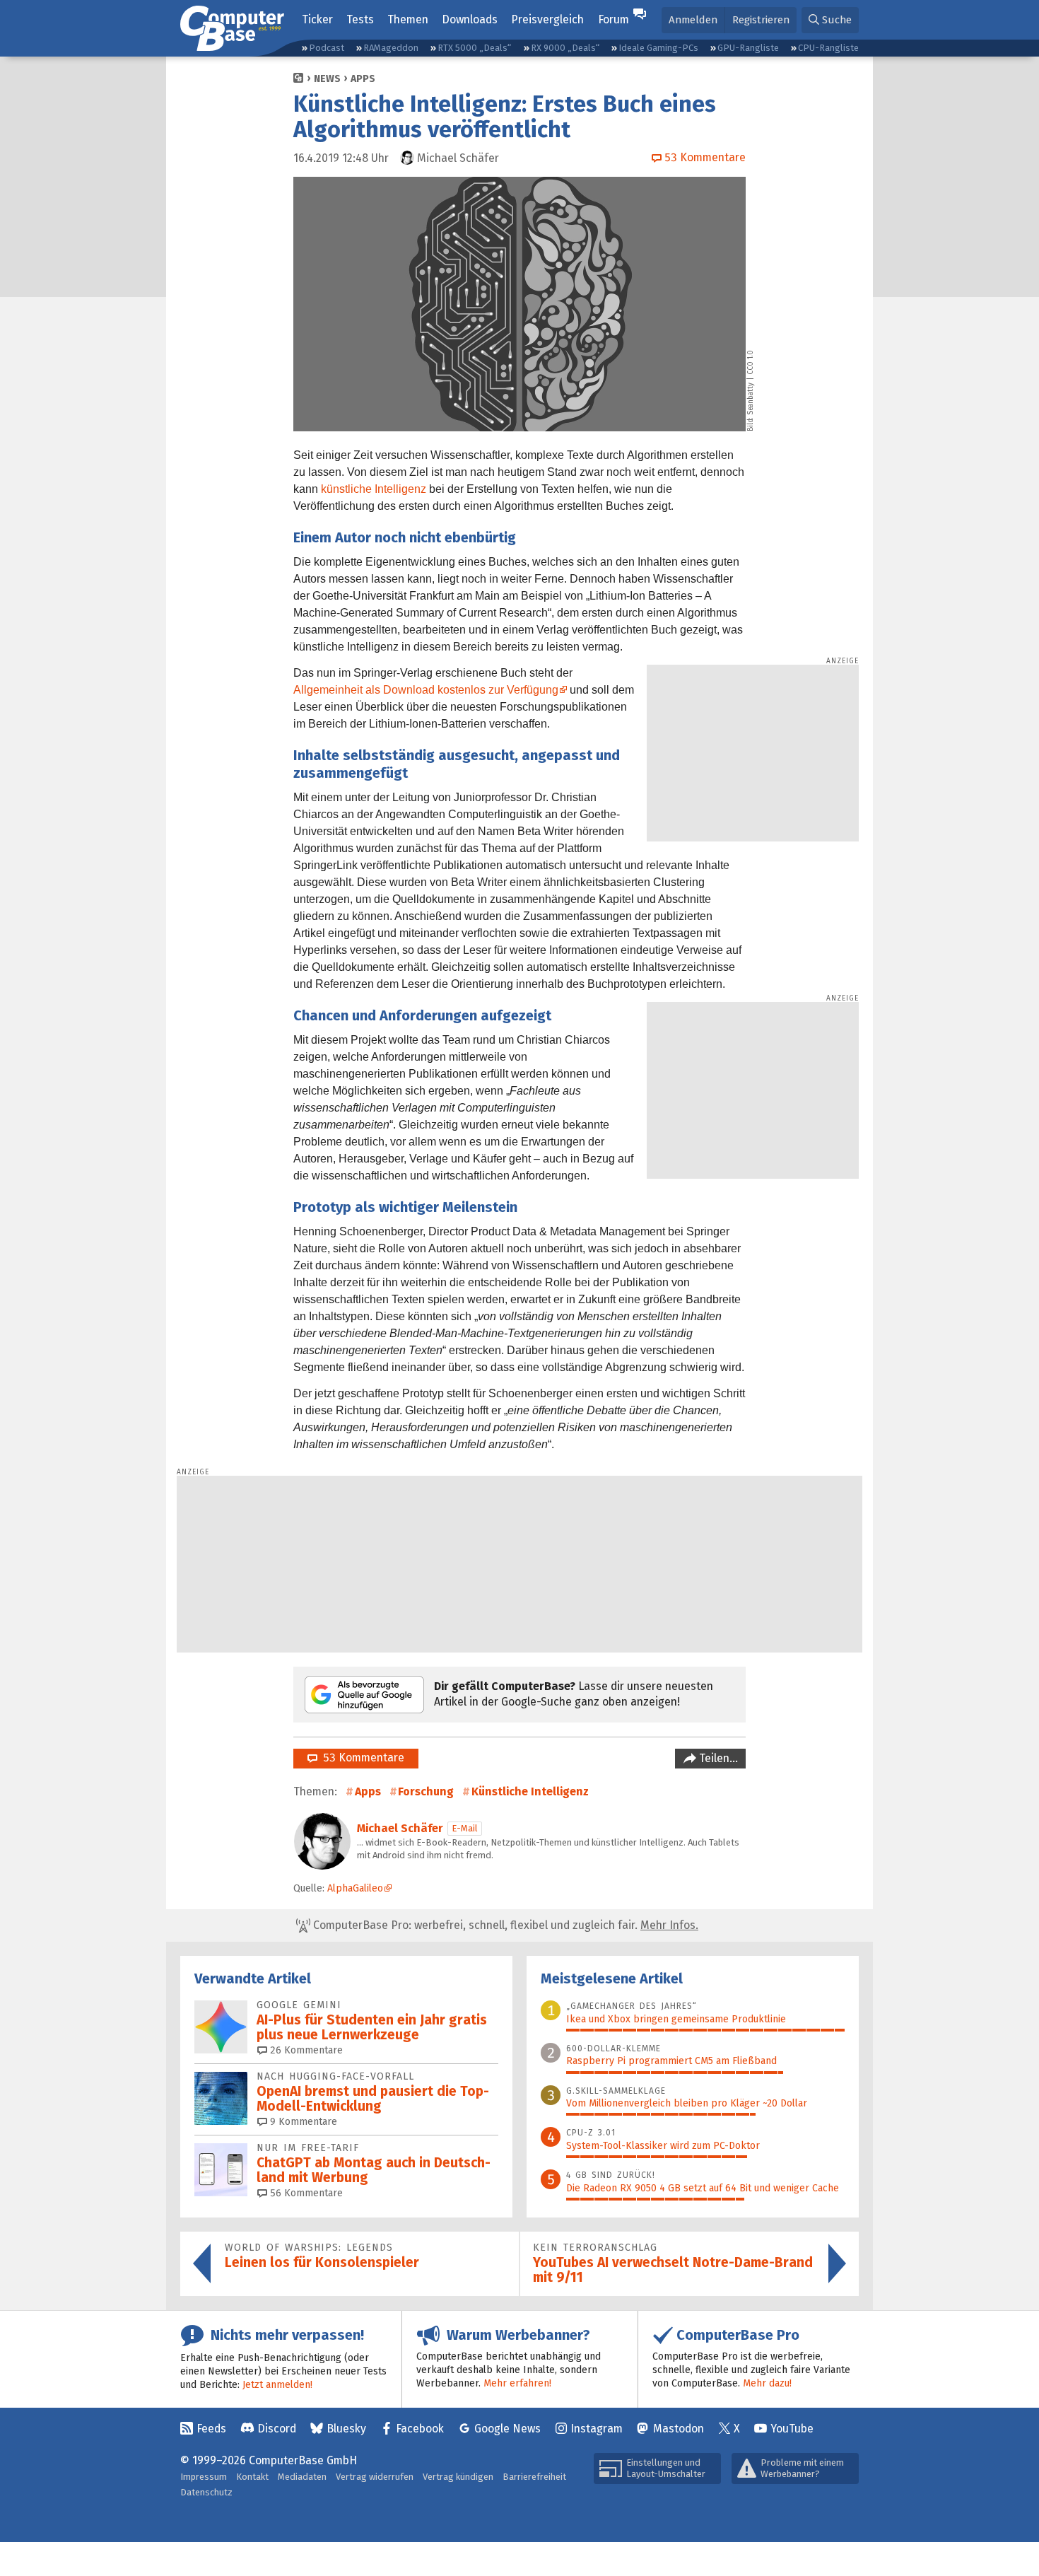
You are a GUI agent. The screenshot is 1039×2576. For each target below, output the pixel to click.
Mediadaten (302, 2477)
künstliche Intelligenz (374, 489)
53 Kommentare (361, 1758)
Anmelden (693, 20)
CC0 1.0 (751, 362)
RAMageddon (391, 48)
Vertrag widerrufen (375, 2477)
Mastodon (679, 2429)
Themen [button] (408, 19)
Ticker (317, 19)
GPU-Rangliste (748, 48)
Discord (277, 2429)
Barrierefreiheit (534, 2477)
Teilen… (717, 1758)
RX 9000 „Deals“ (565, 48)
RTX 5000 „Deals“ (474, 48)
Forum (614, 19)
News (327, 79)
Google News (507, 2429)
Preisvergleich (547, 19)
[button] (830, 20)
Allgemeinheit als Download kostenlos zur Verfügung (426, 690)
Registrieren (761, 20)
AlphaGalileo (355, 1888)
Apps (363, 79)
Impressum (204, 2477)
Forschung (426, 1791)
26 (305, 2050)
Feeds (211, 2429)
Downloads (470, 19)
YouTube (792, 2429)
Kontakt (252, 2477)
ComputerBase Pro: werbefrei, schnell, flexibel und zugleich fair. (504, 1925)
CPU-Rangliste (828, 48)
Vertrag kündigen (458, 2477)
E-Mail (465, 1828)
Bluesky (346, 2429)
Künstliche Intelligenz (530, 1791)
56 (305, 2193)
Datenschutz (206, 2492)
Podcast (327, 48)
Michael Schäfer (400, 1828)
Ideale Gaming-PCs (658, 48)
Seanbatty (751, 399)
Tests (360, 19)
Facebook (420, 2429)
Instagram (597, 2429)
